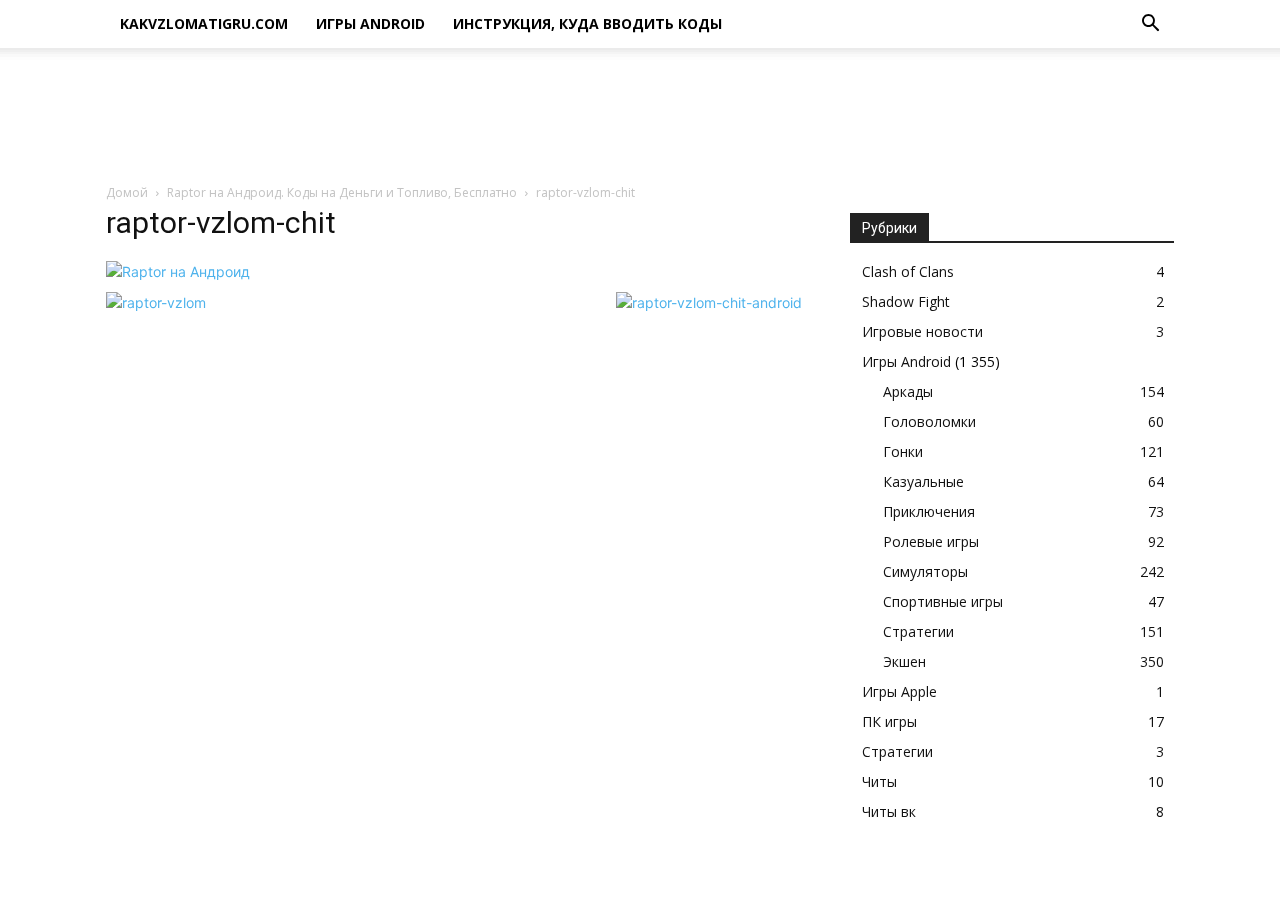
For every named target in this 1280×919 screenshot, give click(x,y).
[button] (1150, 25)
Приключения (929, 511)
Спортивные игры (943, 601)
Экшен (904, 661)
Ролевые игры (931, 541)
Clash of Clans (908, 271)
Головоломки (929, 421)
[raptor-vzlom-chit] (178, 271)
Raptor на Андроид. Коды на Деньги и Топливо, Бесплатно (342, 192)
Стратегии (918, 631)
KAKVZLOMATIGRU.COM (204, 23)
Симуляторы (925, 571)
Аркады (908, 391)
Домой (127, 192)
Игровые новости (922, 331)
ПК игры (889, 721)
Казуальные (923, 481)
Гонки (903, 451)
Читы (879, 781)
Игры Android (370, 23)
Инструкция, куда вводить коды (587, 23)
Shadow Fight (906, 301)
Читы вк (889, 811)
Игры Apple (899, 691)
